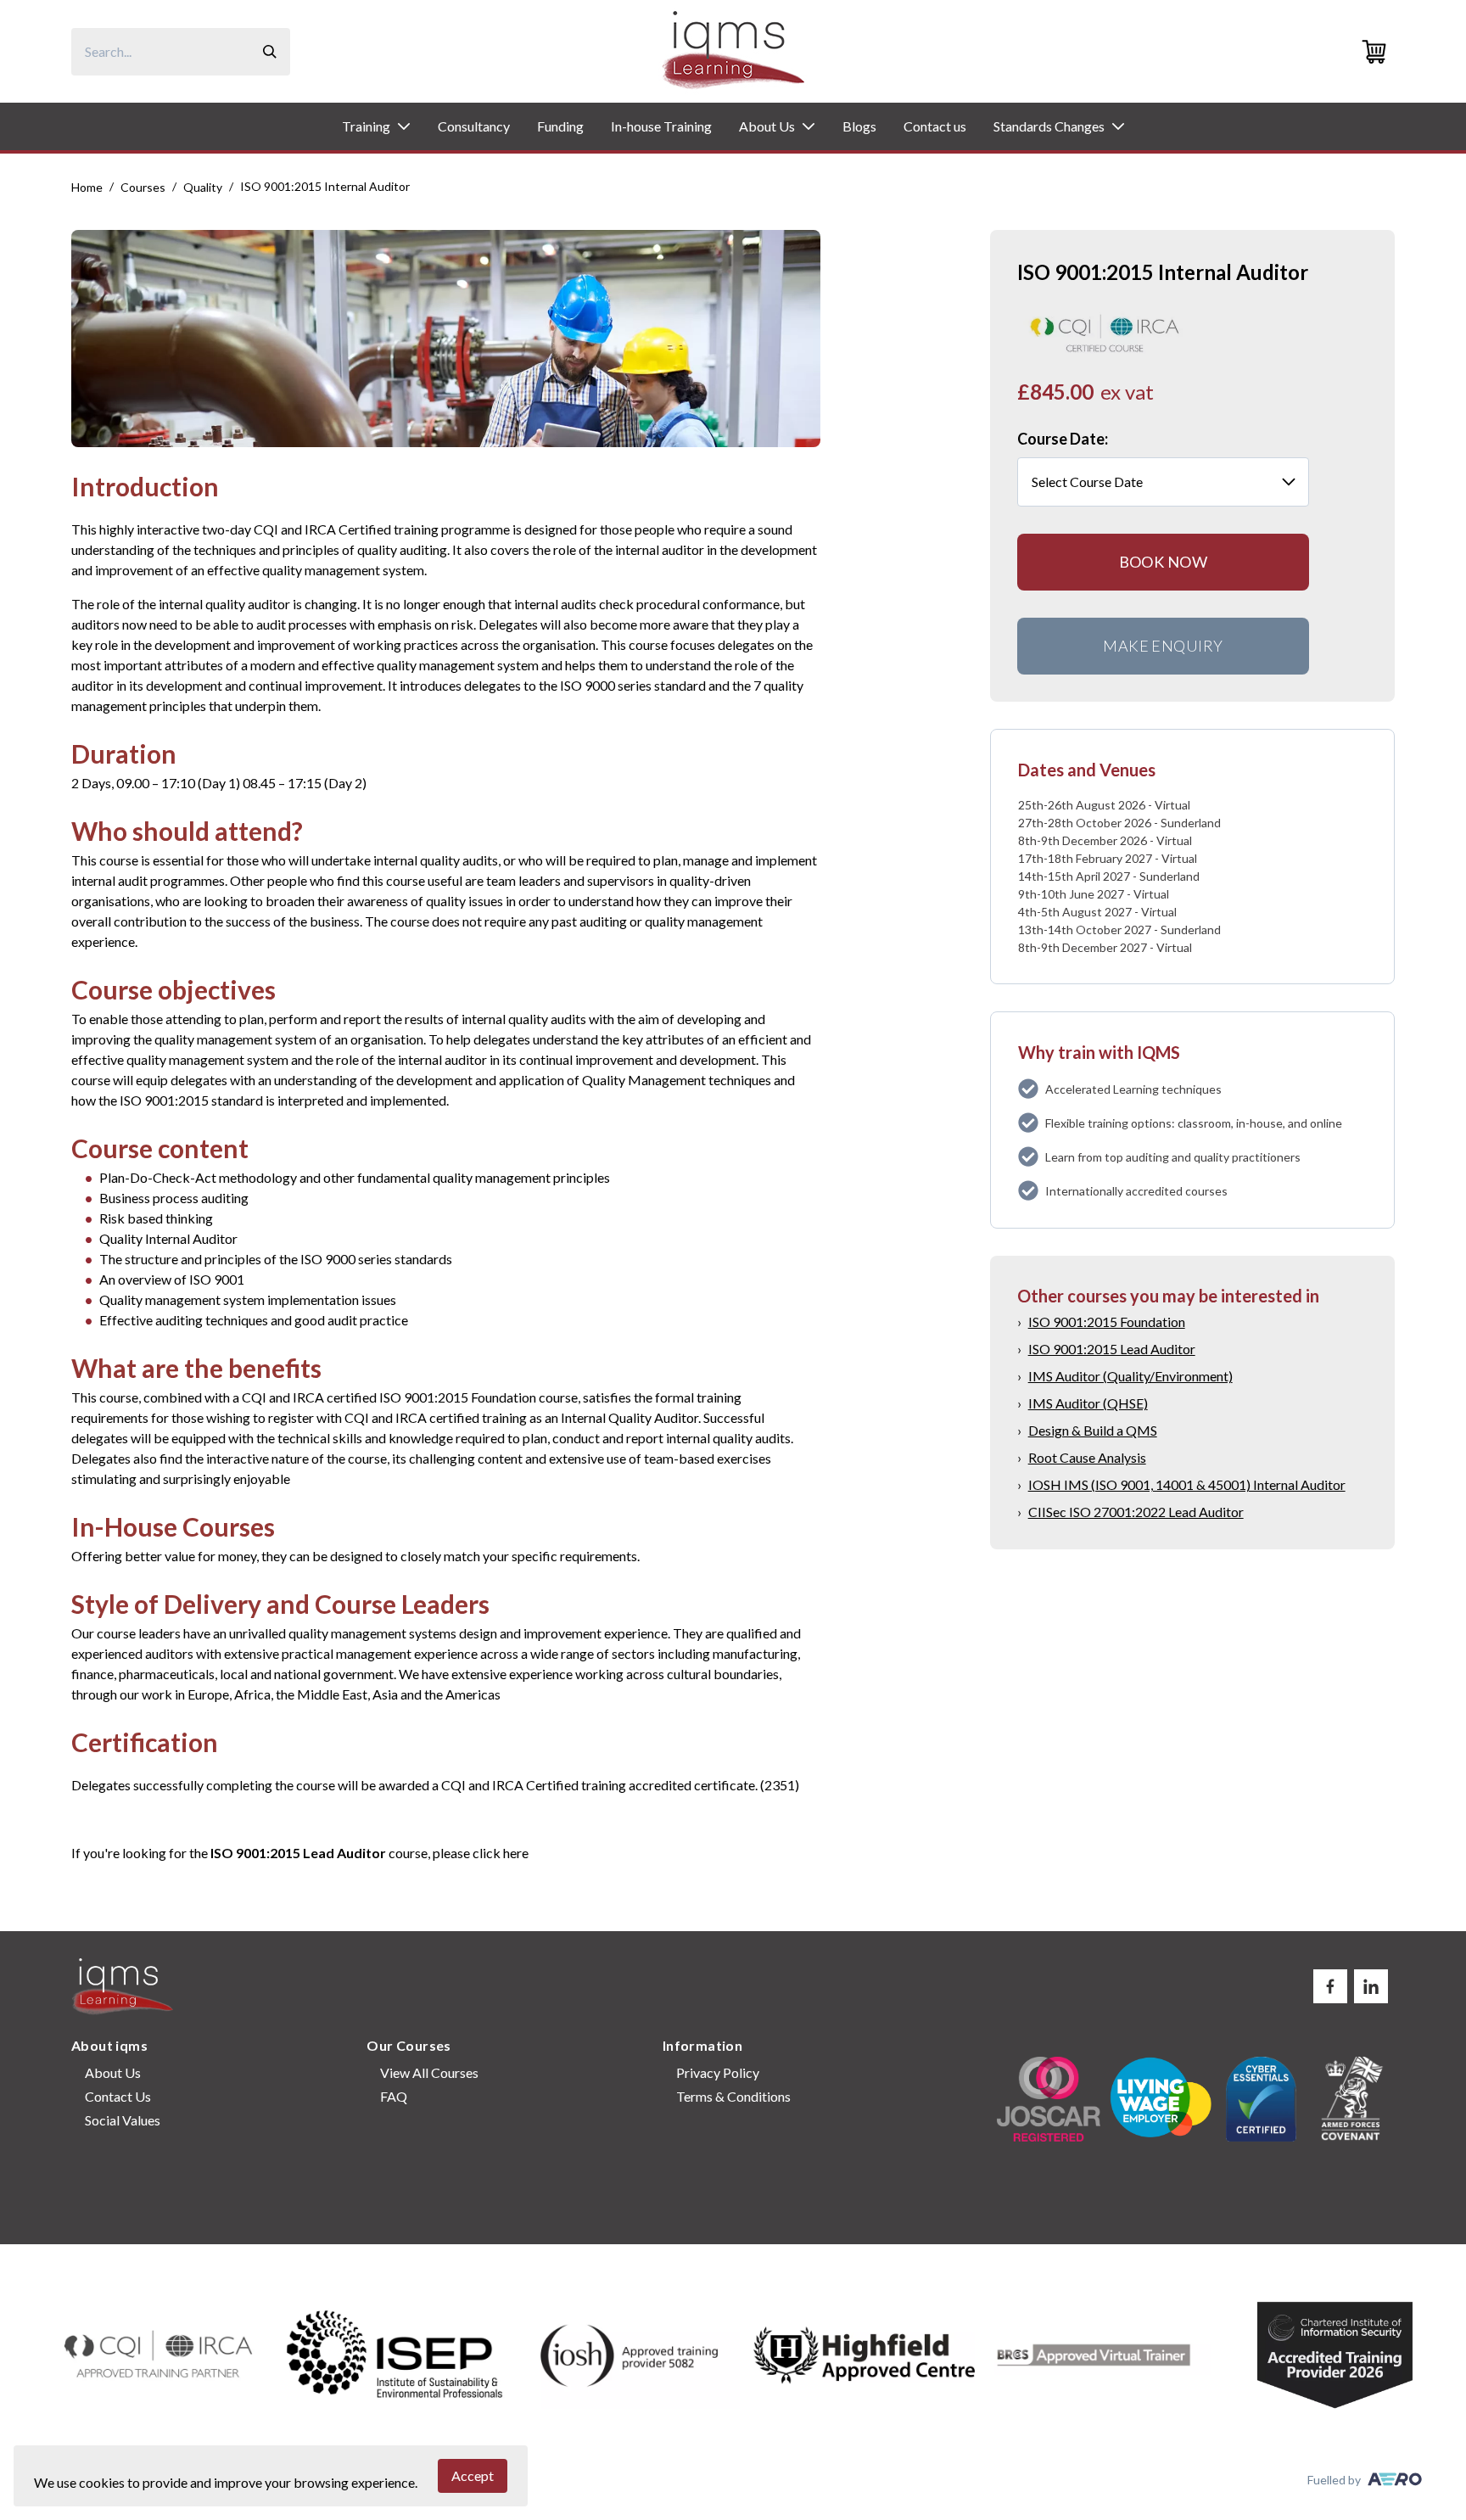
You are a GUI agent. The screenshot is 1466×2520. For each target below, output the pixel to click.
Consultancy (474, 126)
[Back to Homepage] (733, 51)
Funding (560, 126)
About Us (767, 126)
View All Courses (429, 2072)
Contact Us (118, 2096)
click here (501, 1853)
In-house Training (661, 126)
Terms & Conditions (733, 2096)
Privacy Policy (718, 2072)
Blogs (859, 126)
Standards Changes (1049, 126)
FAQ (394, 2096)
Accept (473, 2475)
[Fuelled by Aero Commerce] (1395, 2479)
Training (366, 126)
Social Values (123, 2120)
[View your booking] (1378, 52)
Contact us (935, 126)
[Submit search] (270, 52)
